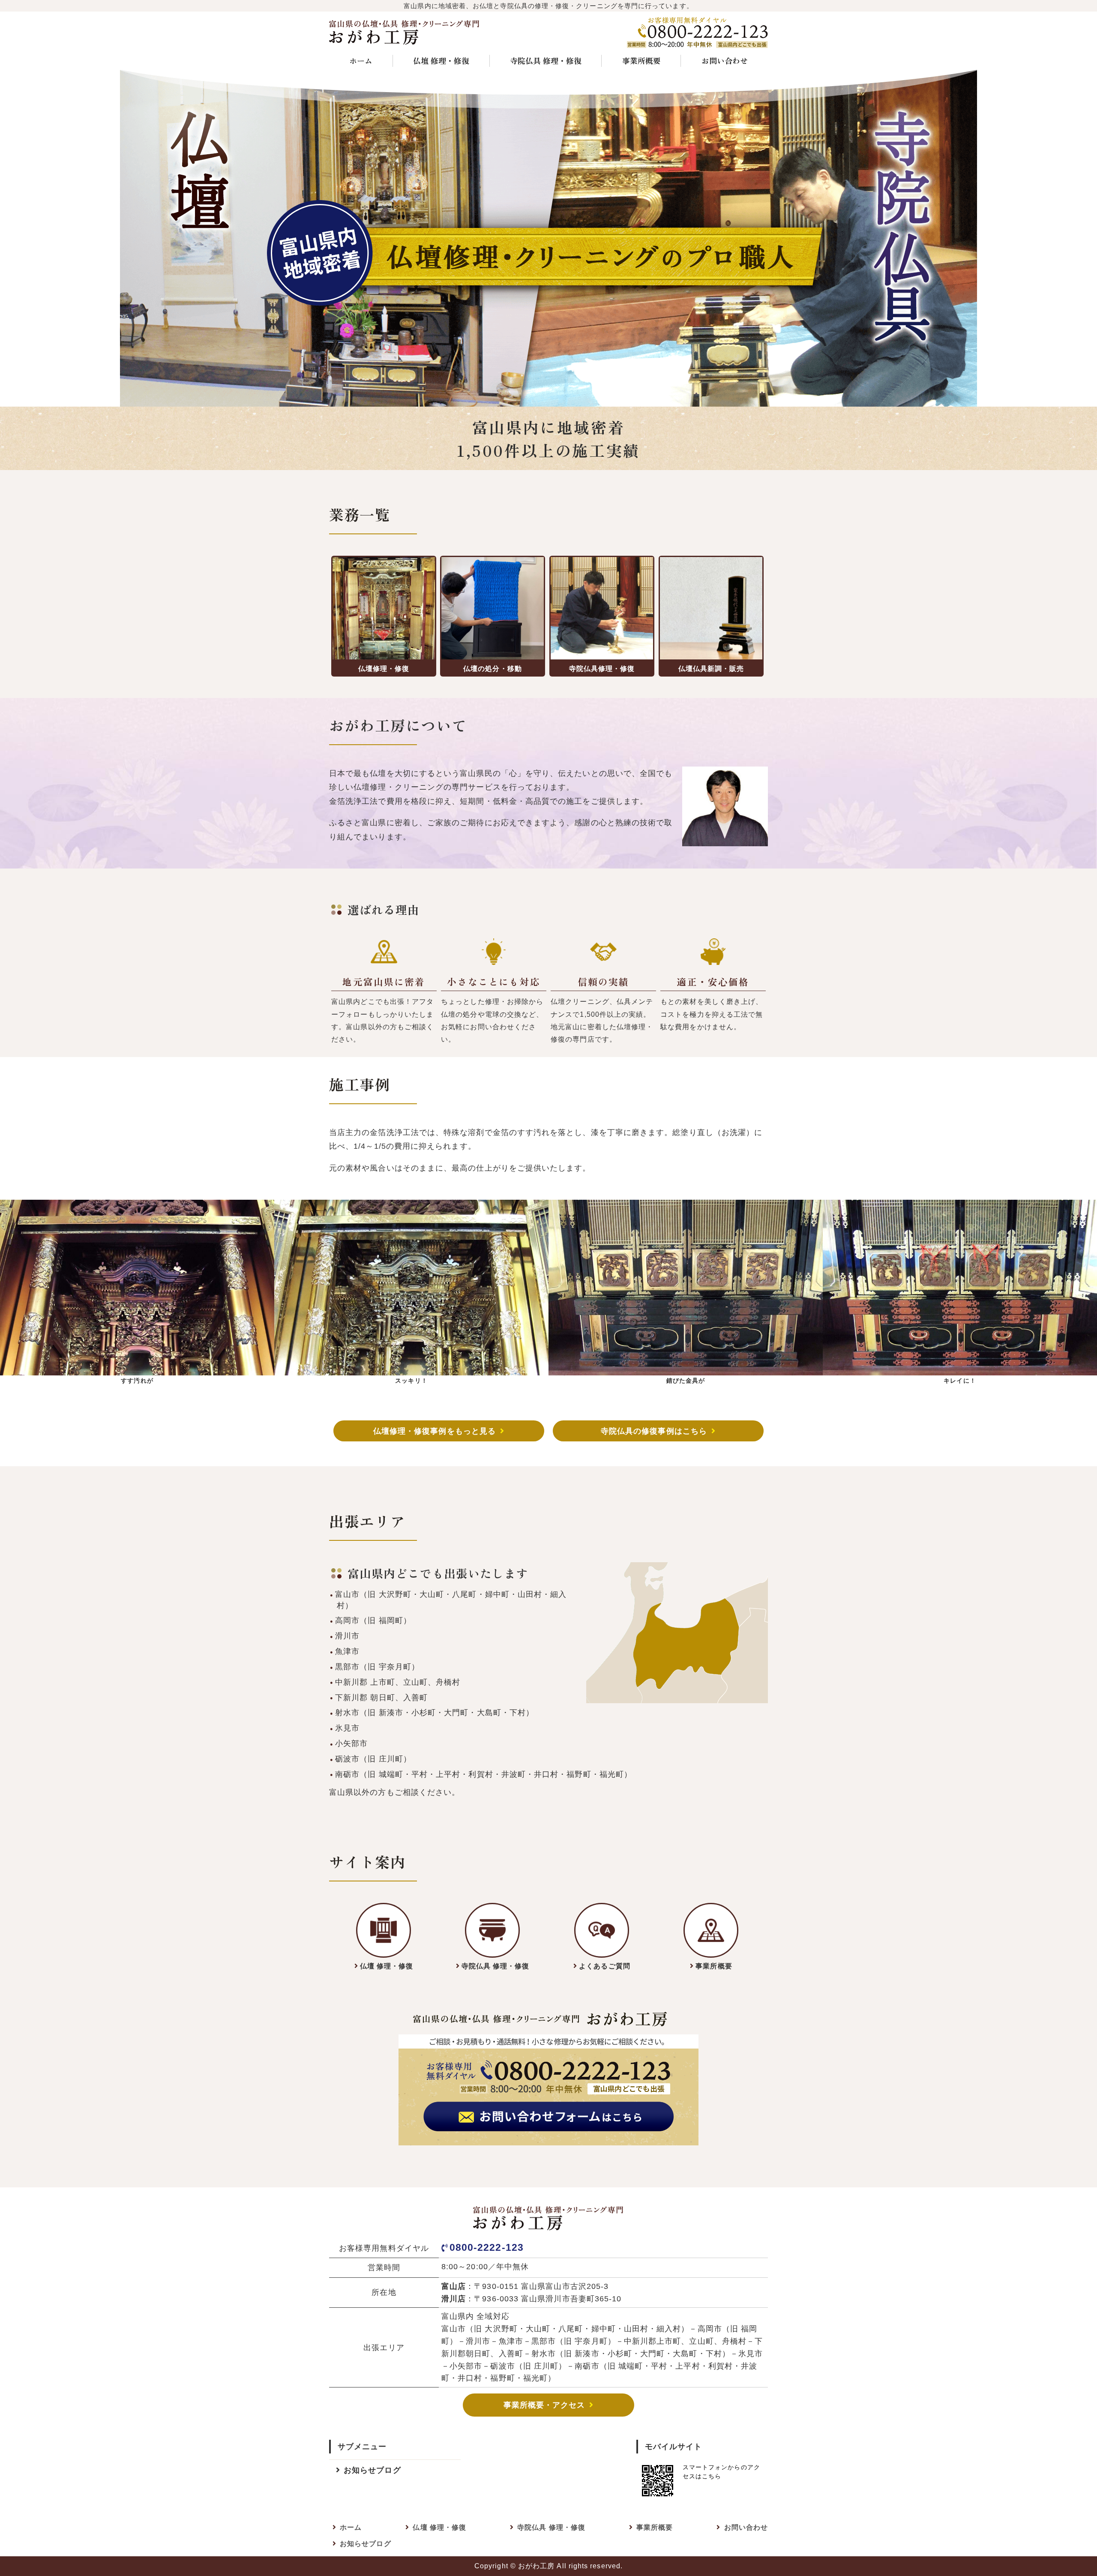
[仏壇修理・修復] (384, 608)
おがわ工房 (536, 2566)
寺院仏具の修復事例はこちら (654, 1431)
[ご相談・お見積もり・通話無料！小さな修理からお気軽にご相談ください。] (548, 2138)
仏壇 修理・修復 (441, 60)
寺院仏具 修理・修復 (546, 60)
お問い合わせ (725, 60)
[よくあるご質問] (602, 1930)
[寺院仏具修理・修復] (602, 608)
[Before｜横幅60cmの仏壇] (137, 1368)
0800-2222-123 (487, 2247)
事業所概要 (641, 60)
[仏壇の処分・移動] (493, 608)
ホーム (361, 60)
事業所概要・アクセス (544, 2405)
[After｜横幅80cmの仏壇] (960, 1368)
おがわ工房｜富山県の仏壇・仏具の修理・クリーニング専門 (405, 32)
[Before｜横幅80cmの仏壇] (686, 1368)
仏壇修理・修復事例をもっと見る (435, 1431)
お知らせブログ (372, 2470)
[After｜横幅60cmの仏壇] (411, 1368)
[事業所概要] (711, 1930)
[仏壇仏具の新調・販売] (711, 608)
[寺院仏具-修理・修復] (384, 1930)
